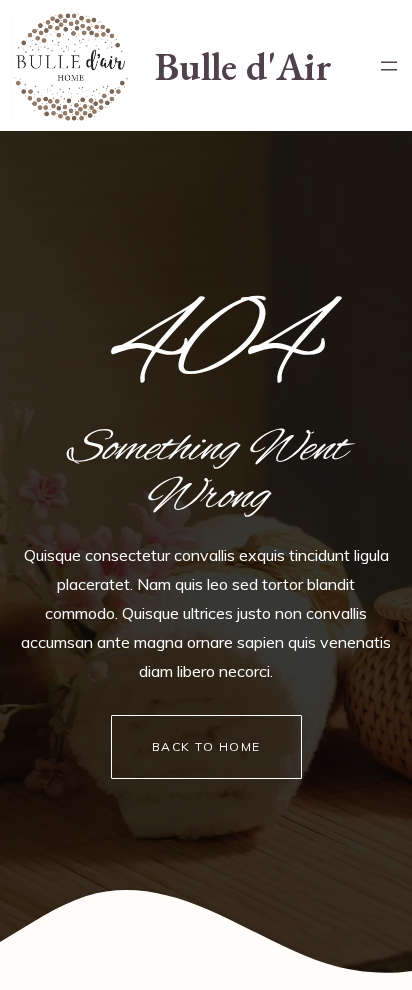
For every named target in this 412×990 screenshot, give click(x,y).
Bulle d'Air (243, 66)
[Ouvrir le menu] (389, 66)
